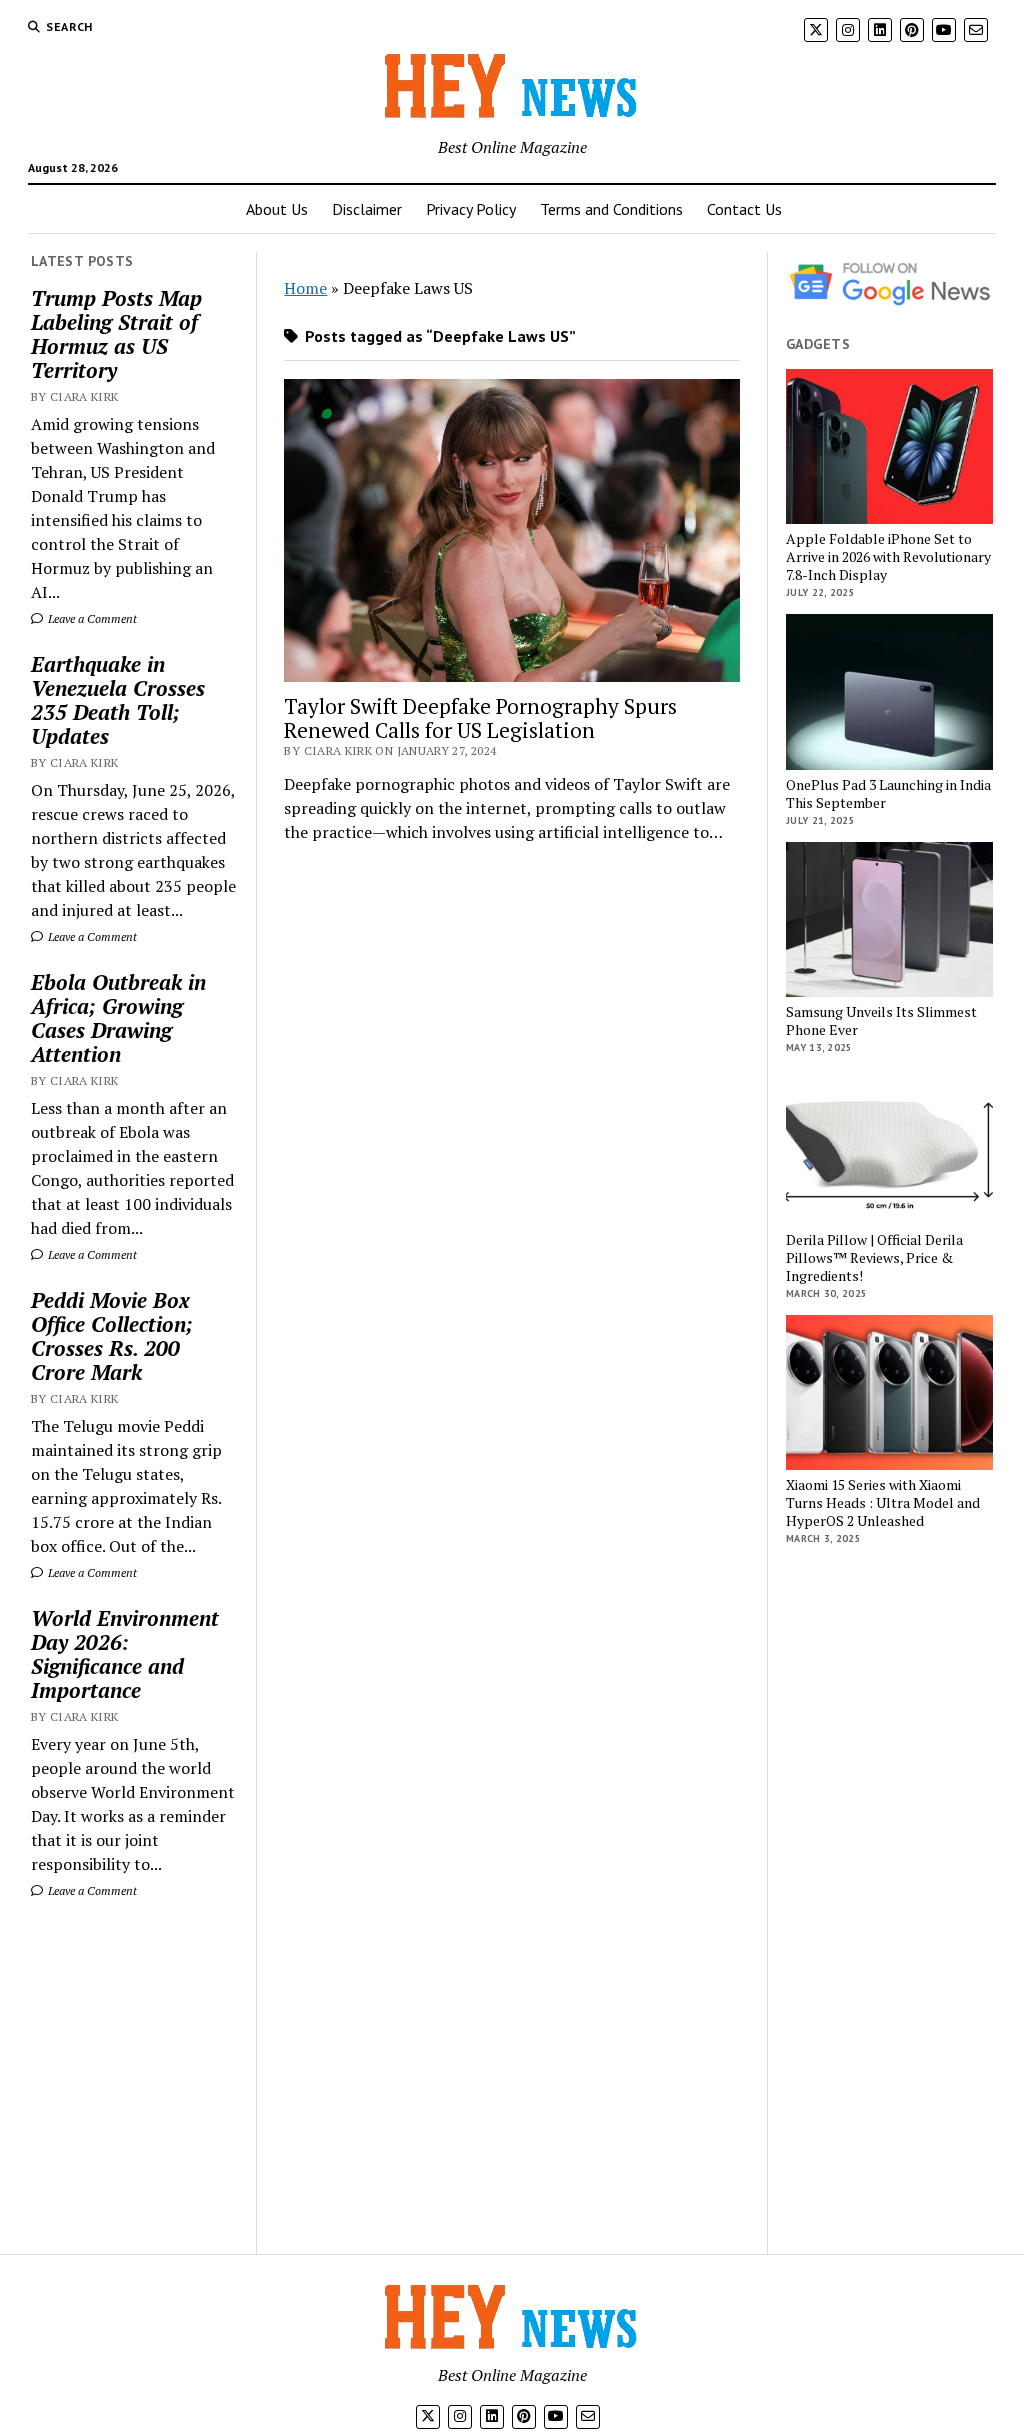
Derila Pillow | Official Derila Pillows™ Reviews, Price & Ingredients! (874, 1258)
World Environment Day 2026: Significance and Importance (125, 1654)
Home (305, 288)
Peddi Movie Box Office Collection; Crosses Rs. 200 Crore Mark (112, 1336)
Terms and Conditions (611, 209)
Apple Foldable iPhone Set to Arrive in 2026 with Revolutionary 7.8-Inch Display (888, 557)
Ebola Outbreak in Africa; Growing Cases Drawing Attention (118, 1018)
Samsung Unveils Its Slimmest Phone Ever (881, 1021)
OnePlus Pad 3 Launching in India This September (888, 794)
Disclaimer (367, 209)
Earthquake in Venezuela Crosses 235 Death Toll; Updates (118, 700)
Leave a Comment (91, 618)
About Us (277, 209)
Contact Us (744, 209)
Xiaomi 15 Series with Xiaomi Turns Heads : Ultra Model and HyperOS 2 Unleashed (883, 1503)
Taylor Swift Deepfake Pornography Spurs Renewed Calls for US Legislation (480, 718)
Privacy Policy (471, 209)
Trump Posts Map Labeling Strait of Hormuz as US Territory (116, 334)
